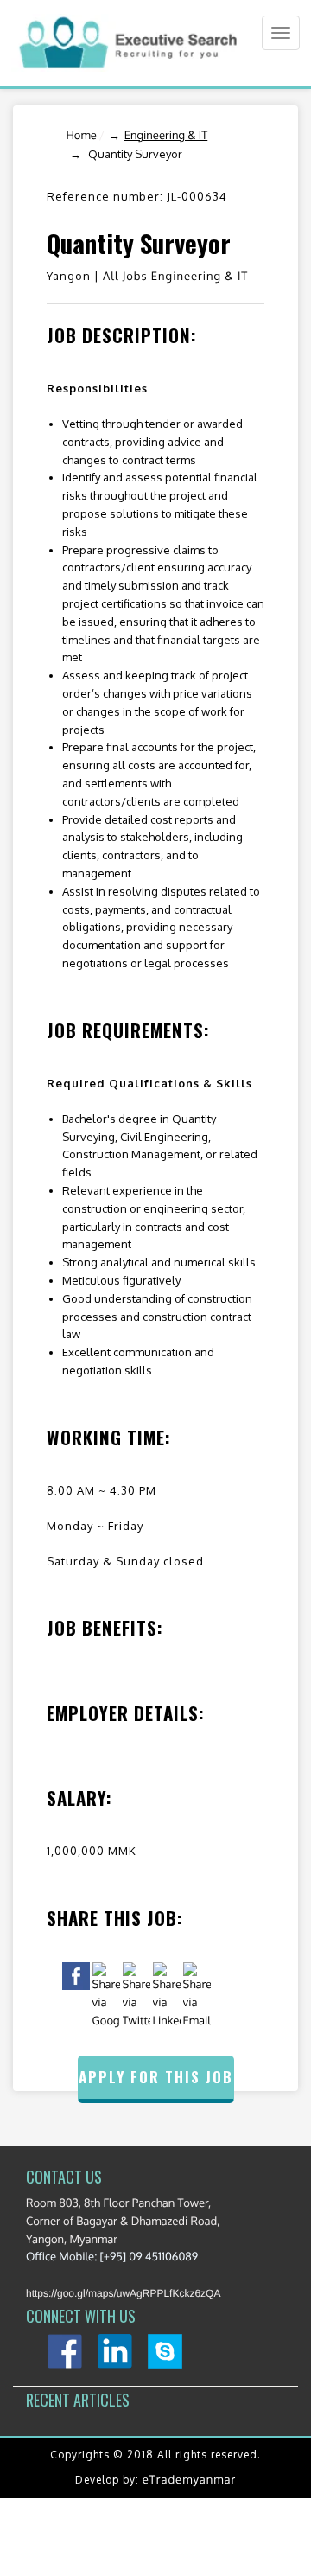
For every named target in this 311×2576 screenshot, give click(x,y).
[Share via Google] (106, 1996)
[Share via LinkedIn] (167, 1996)
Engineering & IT (166, 136)
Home (81, 136)
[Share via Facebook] (76, 1976)
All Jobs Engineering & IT (175, 277)
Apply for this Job (156, 2077)
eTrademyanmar (189, 2480)
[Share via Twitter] (136, 1996)
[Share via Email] (197, 1996)
